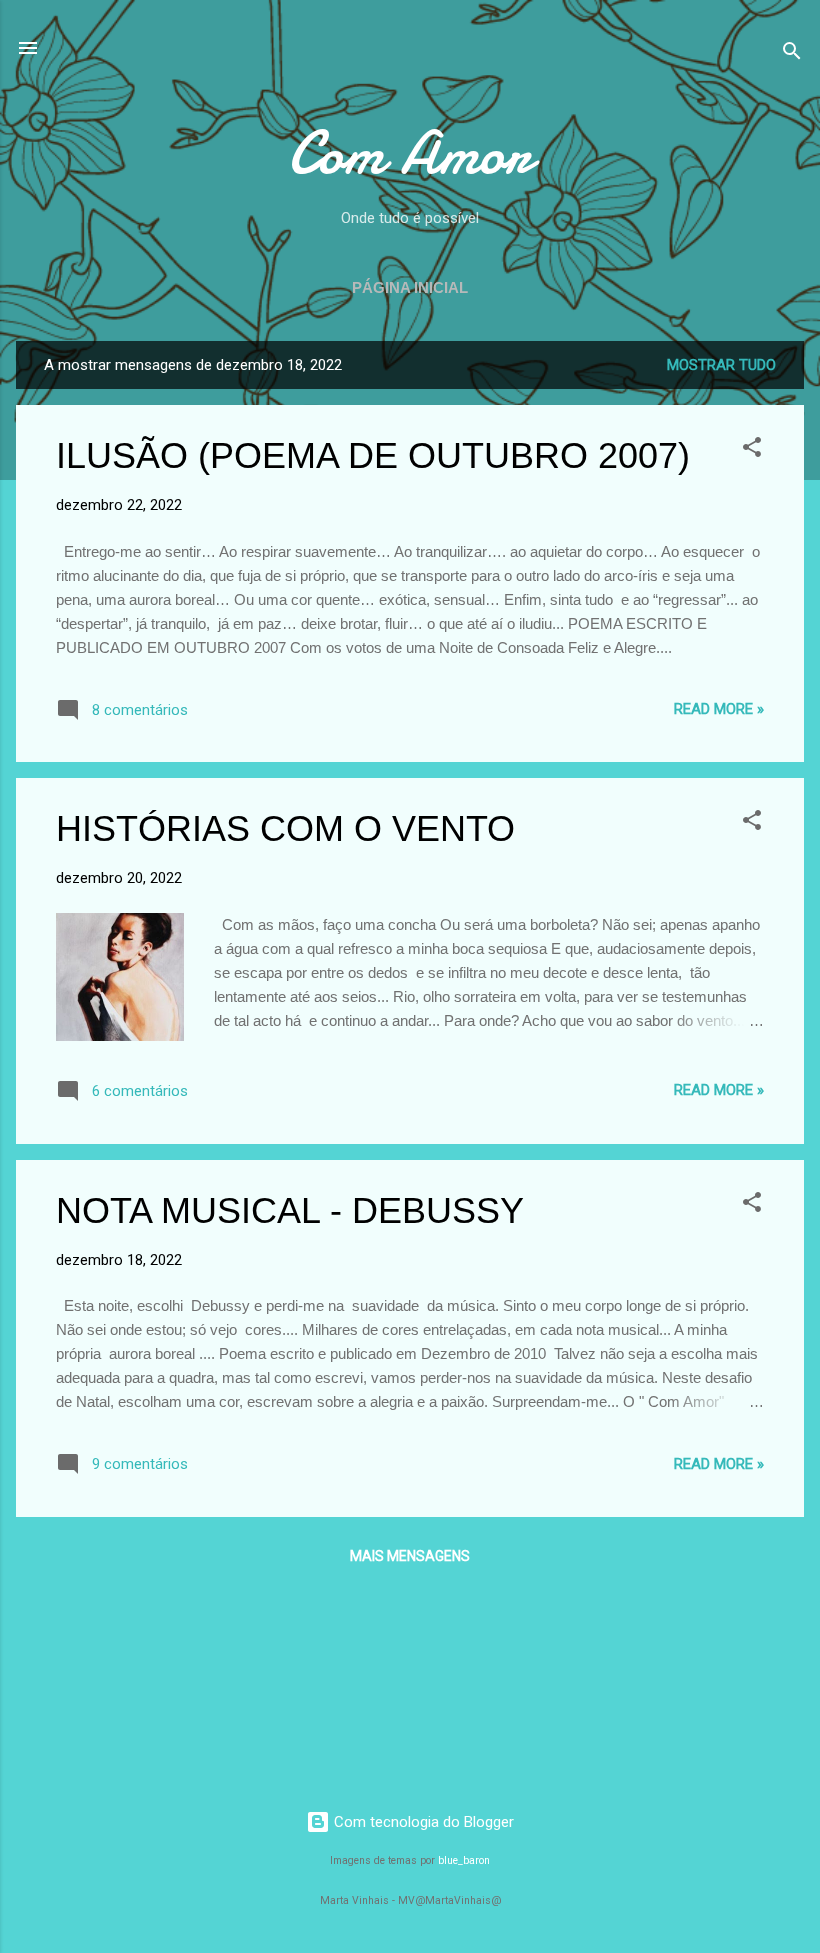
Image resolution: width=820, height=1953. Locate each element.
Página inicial (410, 287)
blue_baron (464, 1860)
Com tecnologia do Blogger (422, 1822)
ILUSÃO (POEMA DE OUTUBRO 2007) (373, 455)
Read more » (719, 709)
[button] (752, 450)
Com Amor (410, 153)
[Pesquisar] (792, 54)
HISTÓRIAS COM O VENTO (285, 828)
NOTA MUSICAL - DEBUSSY (290, 1210)
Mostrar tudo (721, 365)
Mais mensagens (410, 1556)
